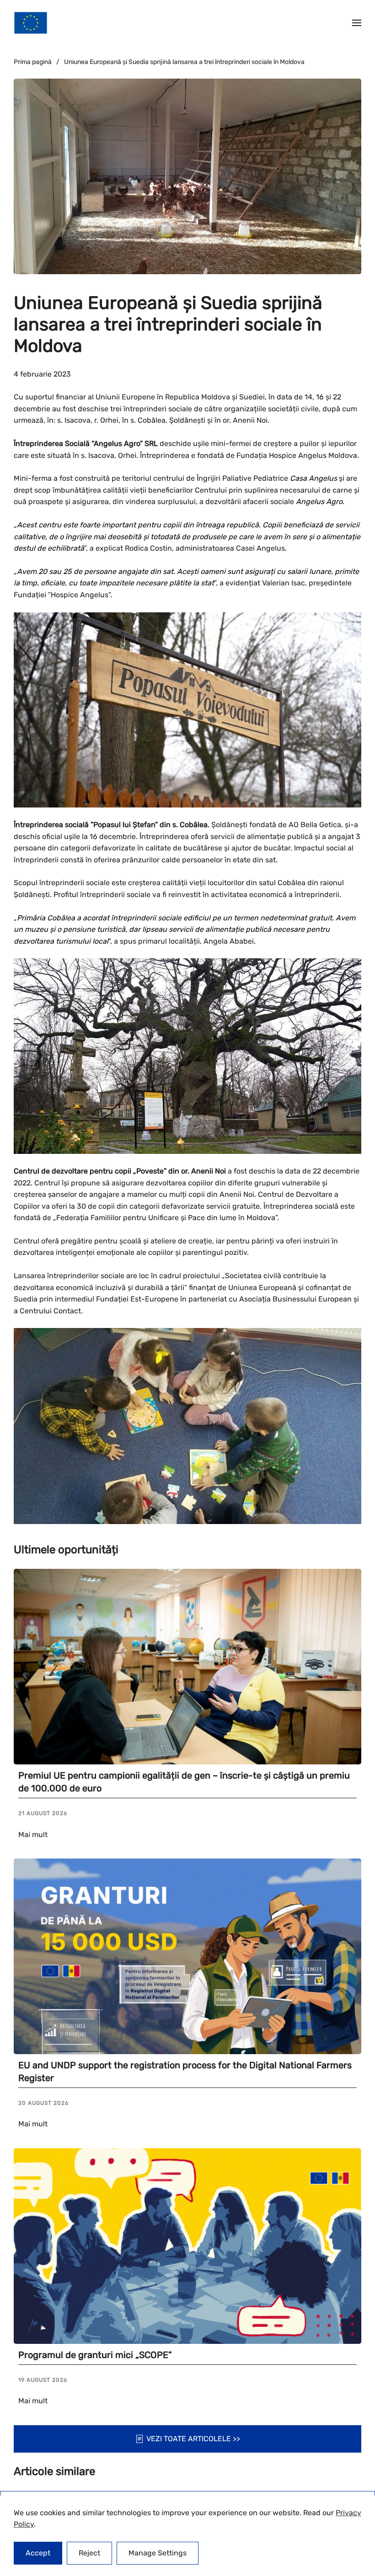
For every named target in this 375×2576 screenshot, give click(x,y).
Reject (89, 2553)
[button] (357, 23)
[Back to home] (31, 23)
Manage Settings (158, 2553)
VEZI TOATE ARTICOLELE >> (193, 2439)
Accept (38, 2553)
